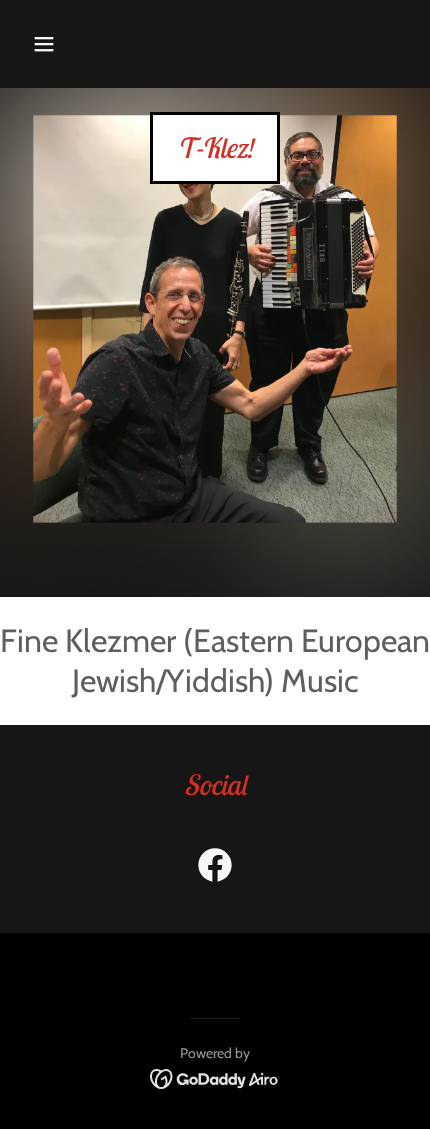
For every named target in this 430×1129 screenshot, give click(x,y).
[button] (44, 44)
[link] (215, 152)
